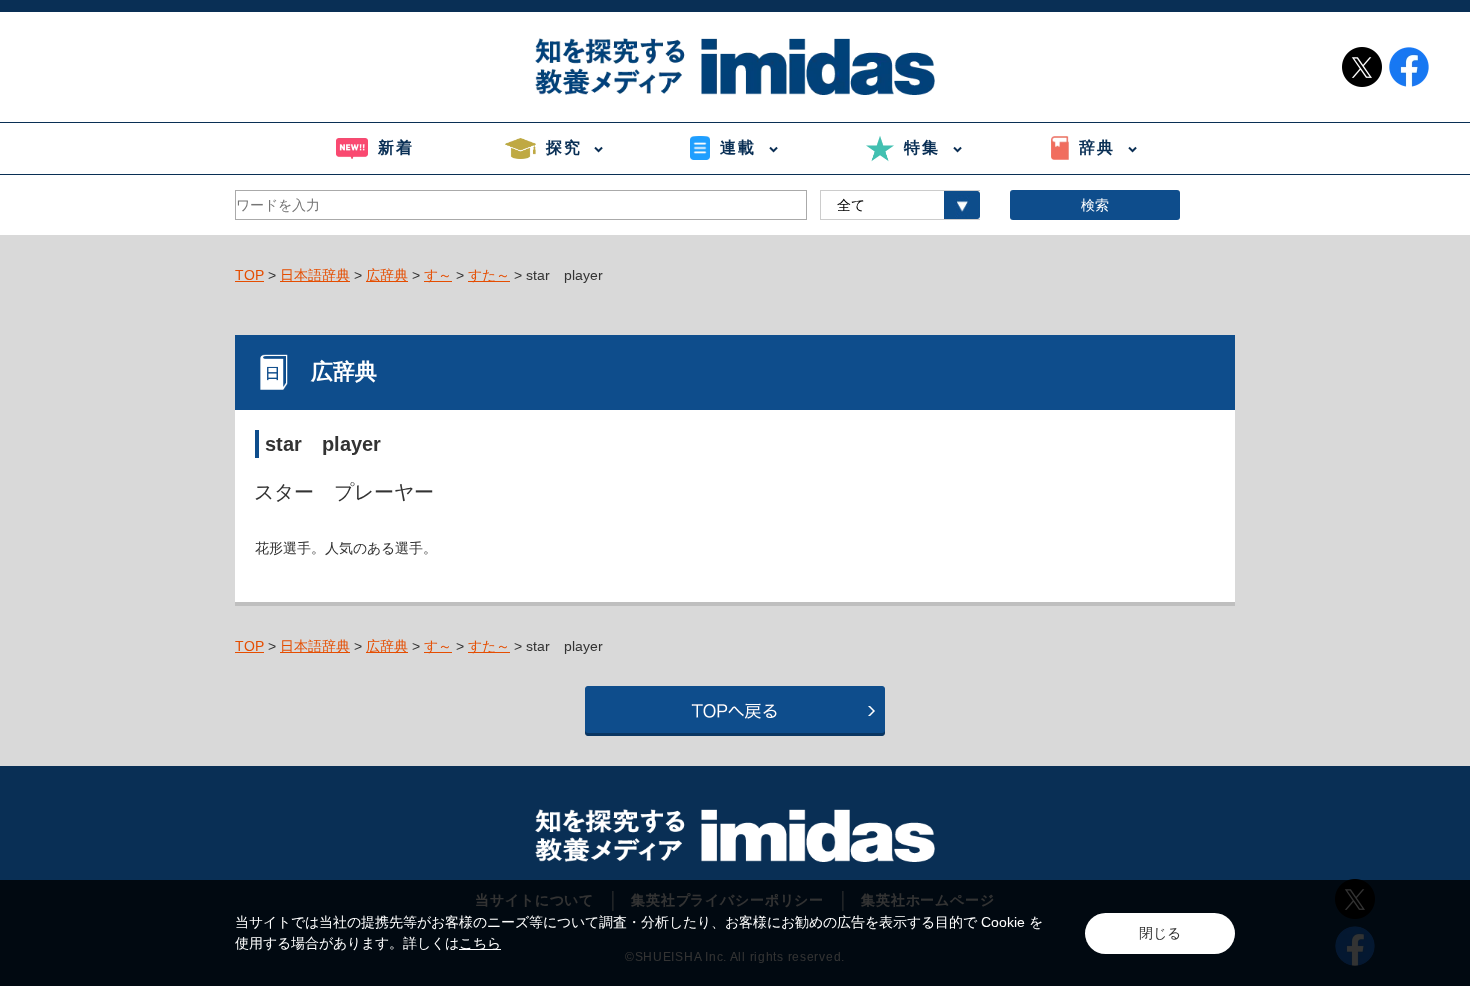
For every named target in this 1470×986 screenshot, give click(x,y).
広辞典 (387, 275)
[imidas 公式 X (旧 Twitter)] (1362, 67)
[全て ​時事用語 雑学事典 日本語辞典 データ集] (900, 205)
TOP (249, 275)
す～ (438, 275)
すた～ (489, 275)
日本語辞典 (315, 275)
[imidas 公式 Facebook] (1409, 67)
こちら (480, 943)
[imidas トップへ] (735, 66)
